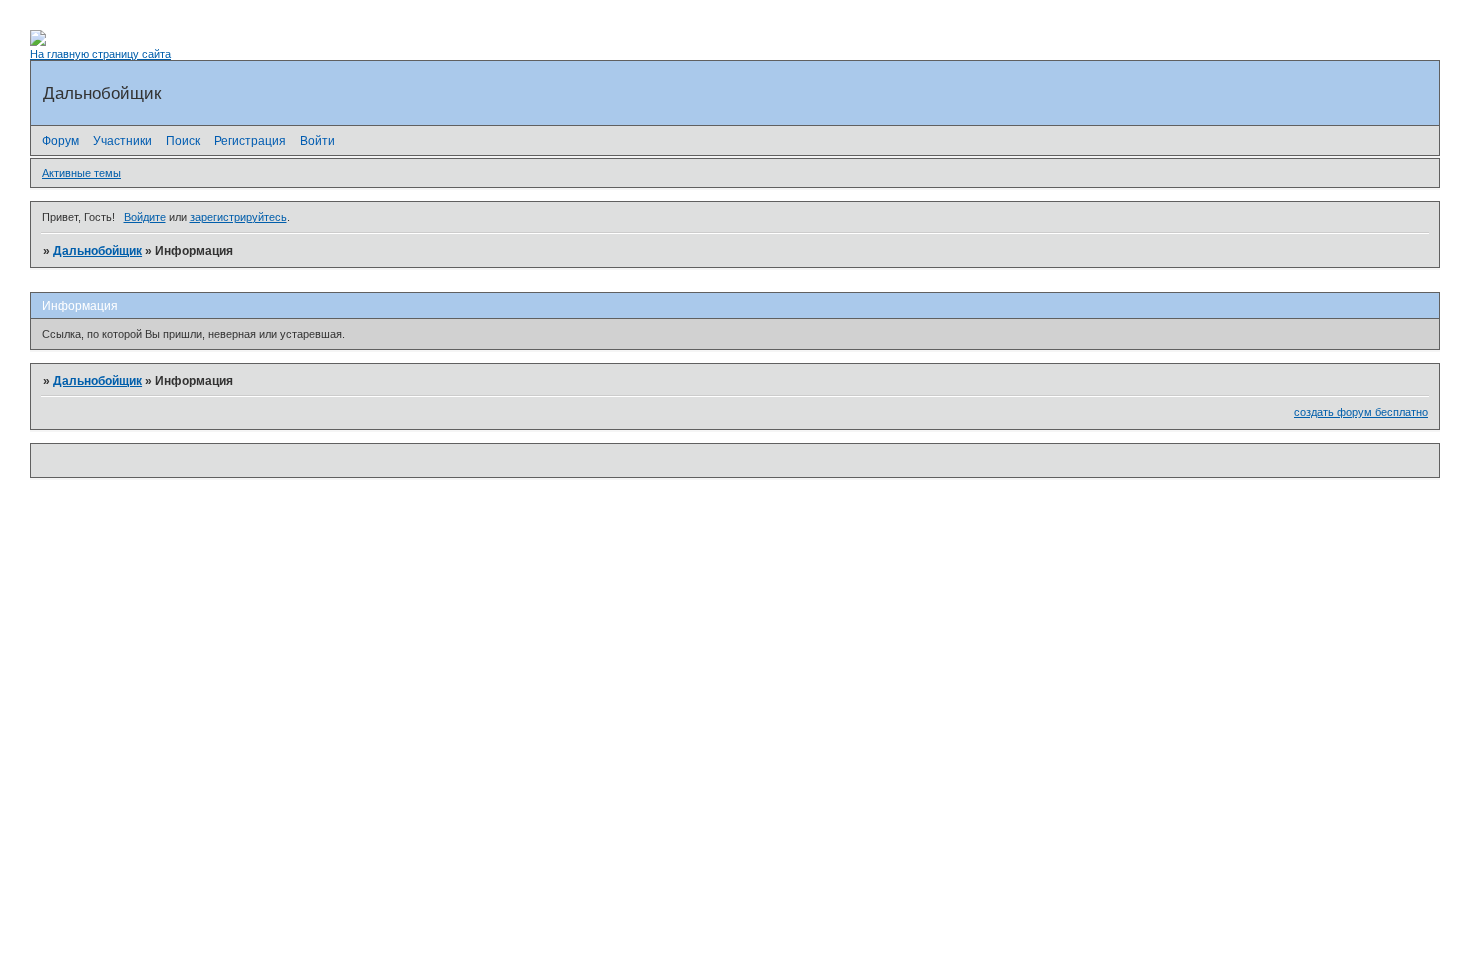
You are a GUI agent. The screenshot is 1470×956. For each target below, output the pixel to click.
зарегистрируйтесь (238, 217)
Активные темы (81, 173)
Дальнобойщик (97, 251)
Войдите (145, 217)
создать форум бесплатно (1361, 412)
